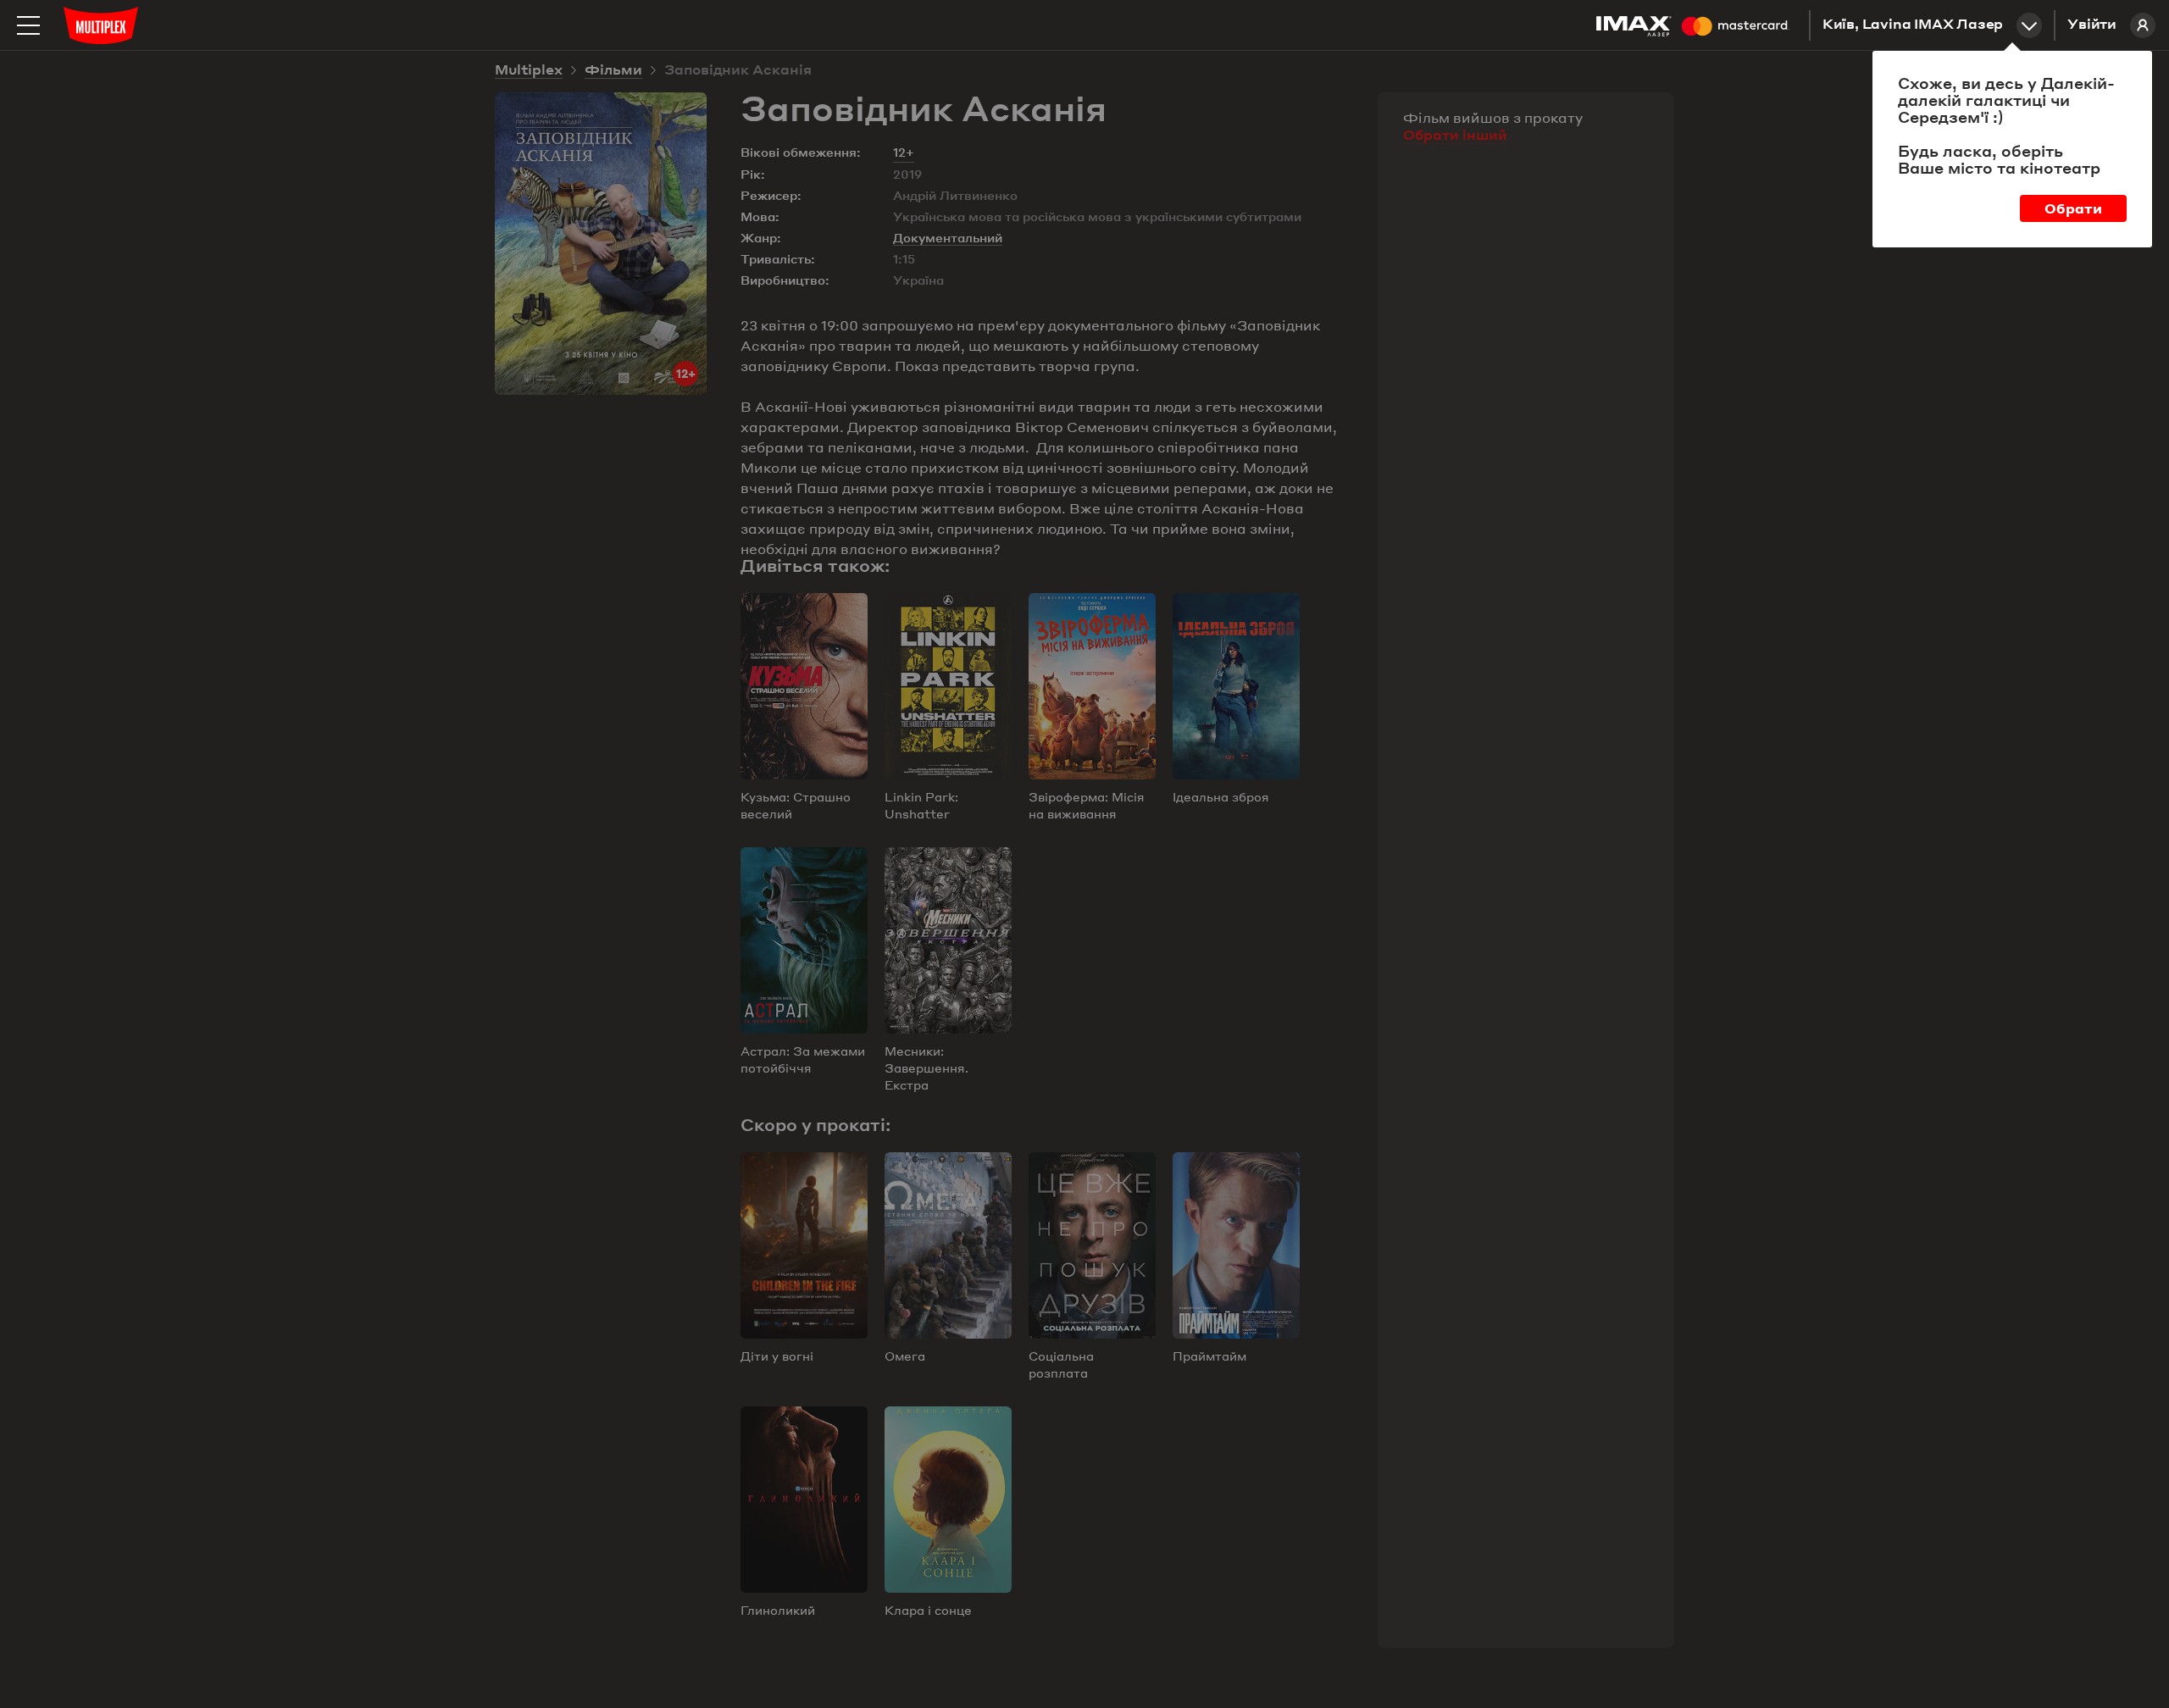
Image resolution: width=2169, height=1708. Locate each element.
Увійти (2092, 25)
